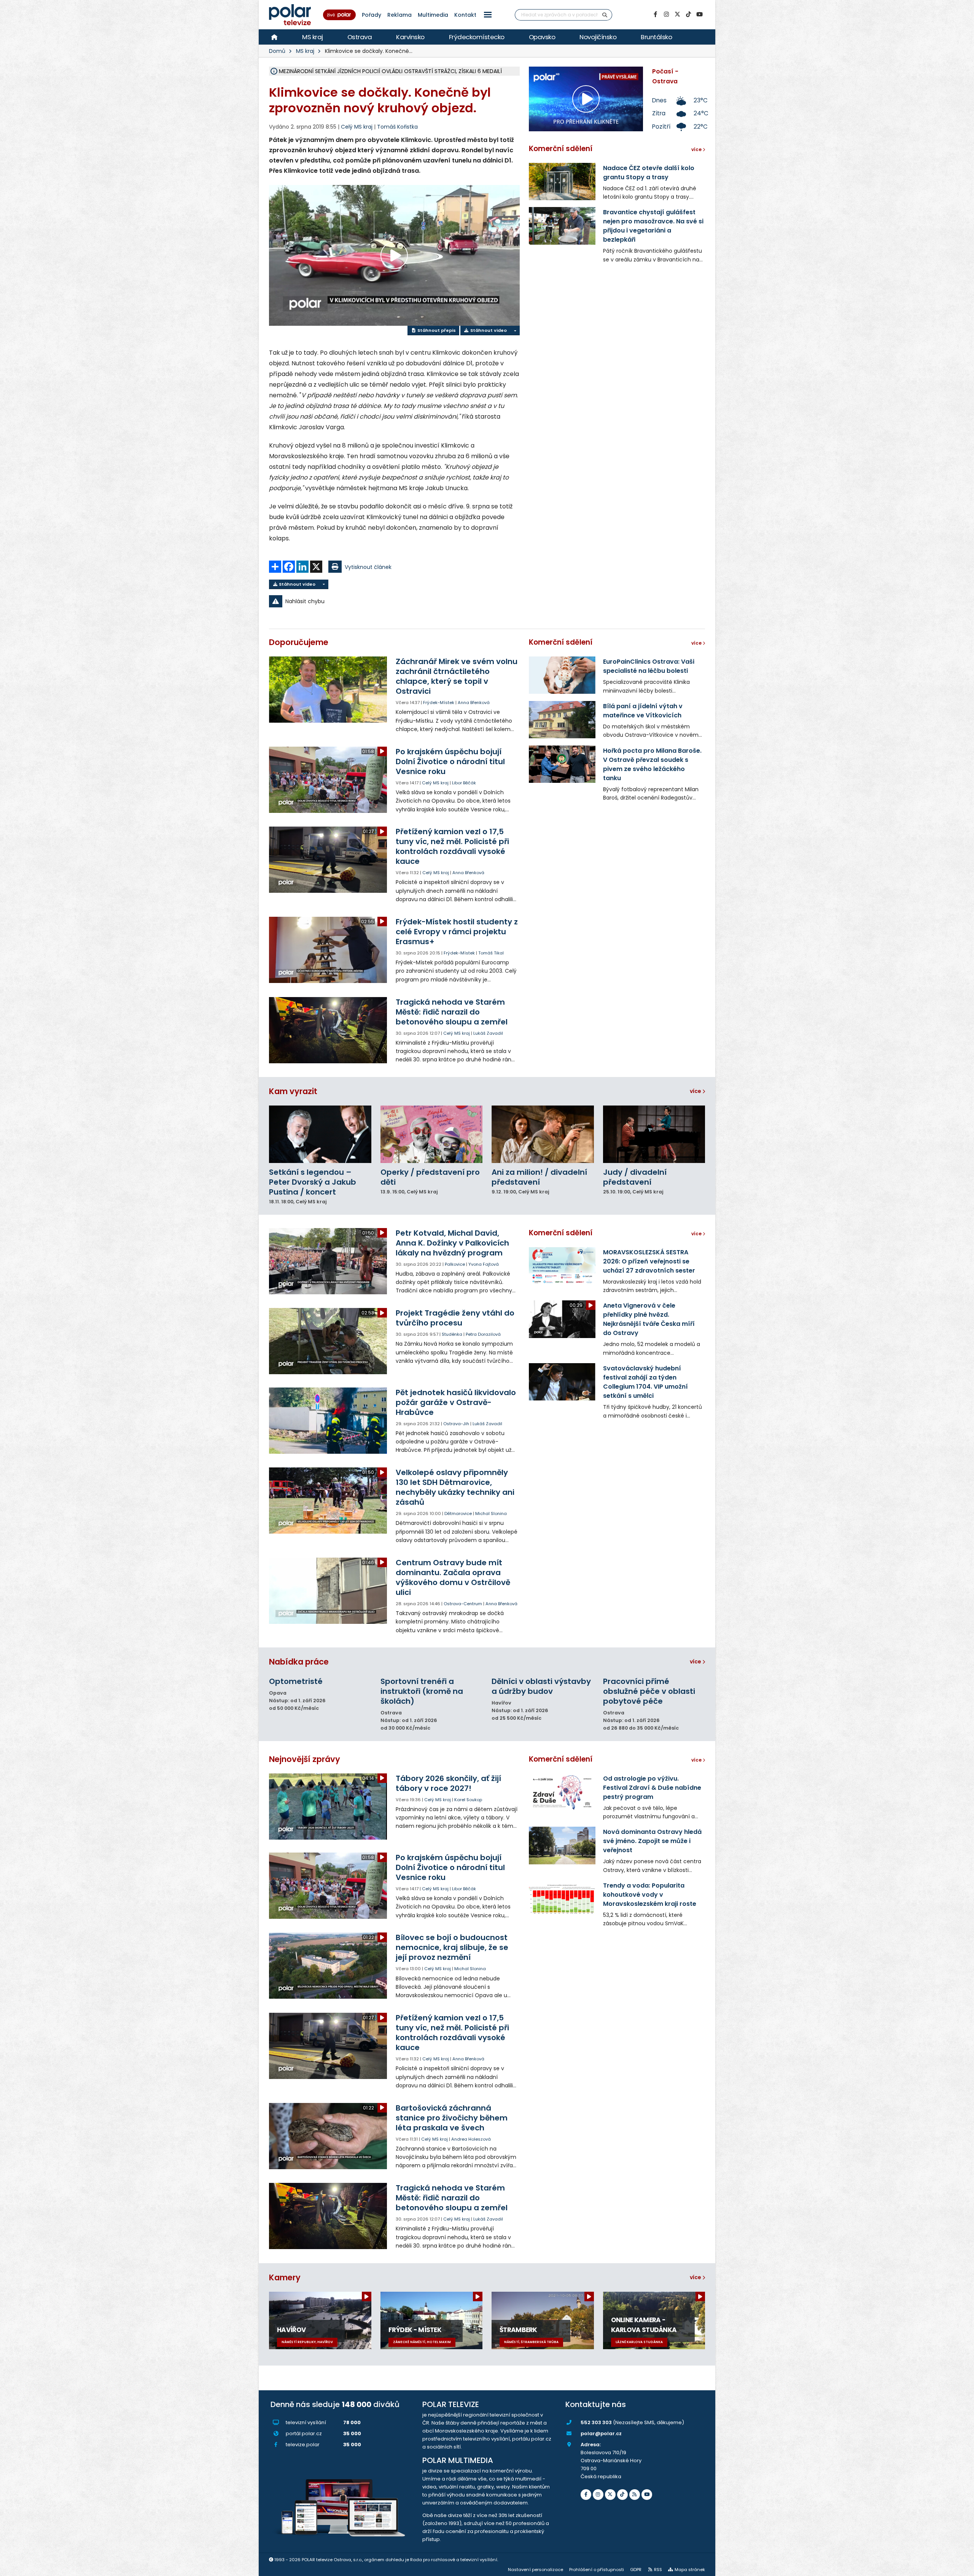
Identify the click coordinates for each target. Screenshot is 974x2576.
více (696, 1091)
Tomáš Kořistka (397, 127)
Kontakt (465, 15)
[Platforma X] (677, 14)
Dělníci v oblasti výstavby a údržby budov (541, 1686)
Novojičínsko (598, 37)
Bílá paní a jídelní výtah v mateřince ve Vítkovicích (643, 711)
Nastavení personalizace (536, 2570)
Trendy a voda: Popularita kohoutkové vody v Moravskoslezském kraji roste (650, 1895)
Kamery (285, 2277)
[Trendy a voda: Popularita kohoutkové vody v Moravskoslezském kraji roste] (562, 1899)
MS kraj (313, 37)
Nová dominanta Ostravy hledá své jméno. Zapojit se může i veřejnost (652, 1841)
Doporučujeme (299, 642)
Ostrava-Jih (456, 1424)
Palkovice (455, 1264)
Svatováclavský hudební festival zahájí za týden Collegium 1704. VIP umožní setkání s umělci (645, 1382)
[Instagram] (666, 14)
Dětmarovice (458, 1513)
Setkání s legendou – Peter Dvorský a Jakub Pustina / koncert (313, 1182)
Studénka (452, 1334)
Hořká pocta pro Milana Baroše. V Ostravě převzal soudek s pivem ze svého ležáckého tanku (652, 764)
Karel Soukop (468, 1800)
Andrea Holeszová (471, 2139)
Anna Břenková (474, 703)
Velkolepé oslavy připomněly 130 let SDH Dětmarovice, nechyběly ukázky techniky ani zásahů (455, 1487)
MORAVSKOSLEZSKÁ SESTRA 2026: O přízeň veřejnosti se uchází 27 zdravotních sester (649, 1261)
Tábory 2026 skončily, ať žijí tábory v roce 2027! (448, 1783)
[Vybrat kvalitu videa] (515, 331)
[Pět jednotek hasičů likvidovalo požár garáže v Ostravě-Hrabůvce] (329, 1421)
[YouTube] (699, 14)
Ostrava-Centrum (463, 1604)
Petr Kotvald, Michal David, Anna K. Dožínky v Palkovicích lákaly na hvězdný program (452, 1243)
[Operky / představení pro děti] (432, 1134)
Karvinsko (410, 37)
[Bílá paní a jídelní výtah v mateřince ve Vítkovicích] (562, 720)
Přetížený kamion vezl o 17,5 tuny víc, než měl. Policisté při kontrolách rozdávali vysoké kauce (452, 846)
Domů (277, 51)
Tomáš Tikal (491, 953)
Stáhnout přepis (436, 330)
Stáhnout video (488, 330)
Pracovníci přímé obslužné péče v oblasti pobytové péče (649, 1691)
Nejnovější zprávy (305, 1759)
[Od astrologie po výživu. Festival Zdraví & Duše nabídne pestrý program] (562, 1792)
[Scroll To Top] (961, 2567)
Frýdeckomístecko (477, 37)
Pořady (372, 15)
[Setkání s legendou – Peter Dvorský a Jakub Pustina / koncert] (320, 1134)
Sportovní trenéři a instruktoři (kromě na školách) (422, 1691)
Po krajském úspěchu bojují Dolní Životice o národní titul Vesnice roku (450, 761)
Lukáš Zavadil (488, 1033)
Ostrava (360, 37)
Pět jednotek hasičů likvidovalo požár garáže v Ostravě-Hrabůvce (456, 1402)
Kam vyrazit (293, 1091)
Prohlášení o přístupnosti (597, 2570)
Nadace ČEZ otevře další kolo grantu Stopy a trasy (649, 173)
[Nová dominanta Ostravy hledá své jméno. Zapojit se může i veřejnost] (562, 1845)
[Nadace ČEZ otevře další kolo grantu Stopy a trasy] (562, 182)
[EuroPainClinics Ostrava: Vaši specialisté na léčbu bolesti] (562, 675)
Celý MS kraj (435, 783)
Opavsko (542, 37)
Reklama (399, 15)
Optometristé (296, 1681)
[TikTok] (688, 14)
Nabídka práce (299, 1662)
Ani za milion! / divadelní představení (539, 1177)
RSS (658, 2570)
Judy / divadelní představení (635, 1177)
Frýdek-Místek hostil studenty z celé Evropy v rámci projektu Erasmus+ (457, 932)
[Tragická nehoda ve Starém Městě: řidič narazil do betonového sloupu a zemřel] (329, 1030)
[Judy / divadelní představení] (654, 1134)
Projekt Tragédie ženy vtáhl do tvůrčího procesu (455, 1318)
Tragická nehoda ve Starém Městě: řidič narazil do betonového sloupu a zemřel (452, 1012)
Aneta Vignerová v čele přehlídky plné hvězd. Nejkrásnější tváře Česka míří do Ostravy (649, 1319)
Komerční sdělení (561, 149)
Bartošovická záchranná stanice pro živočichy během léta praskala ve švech (452, 2118)
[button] (488, 15)
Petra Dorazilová (483, 1334)
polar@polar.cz (601, 2433)
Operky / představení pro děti (430, 1177)
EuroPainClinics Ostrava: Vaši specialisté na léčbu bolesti (649, 666)
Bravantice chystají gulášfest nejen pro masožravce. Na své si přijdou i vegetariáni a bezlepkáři (653, 226)
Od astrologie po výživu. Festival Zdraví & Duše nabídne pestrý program (652, 1788)
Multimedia (433, 15)
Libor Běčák (464, 783)
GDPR (636, 2570)
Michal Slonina (491, 1513)
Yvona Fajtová (484, 1264)
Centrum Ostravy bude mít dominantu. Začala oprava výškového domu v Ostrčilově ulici (453, 1577)
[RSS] (635, 2495)
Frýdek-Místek (439, 703)
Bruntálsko (656, 37)
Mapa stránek (690, 2570)
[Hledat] (605, 15)
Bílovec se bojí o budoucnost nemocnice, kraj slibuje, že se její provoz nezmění (452, 1947)
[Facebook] (655, 14)
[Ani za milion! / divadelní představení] (543, 1134)
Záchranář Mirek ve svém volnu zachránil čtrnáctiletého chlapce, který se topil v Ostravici (457, 676)
